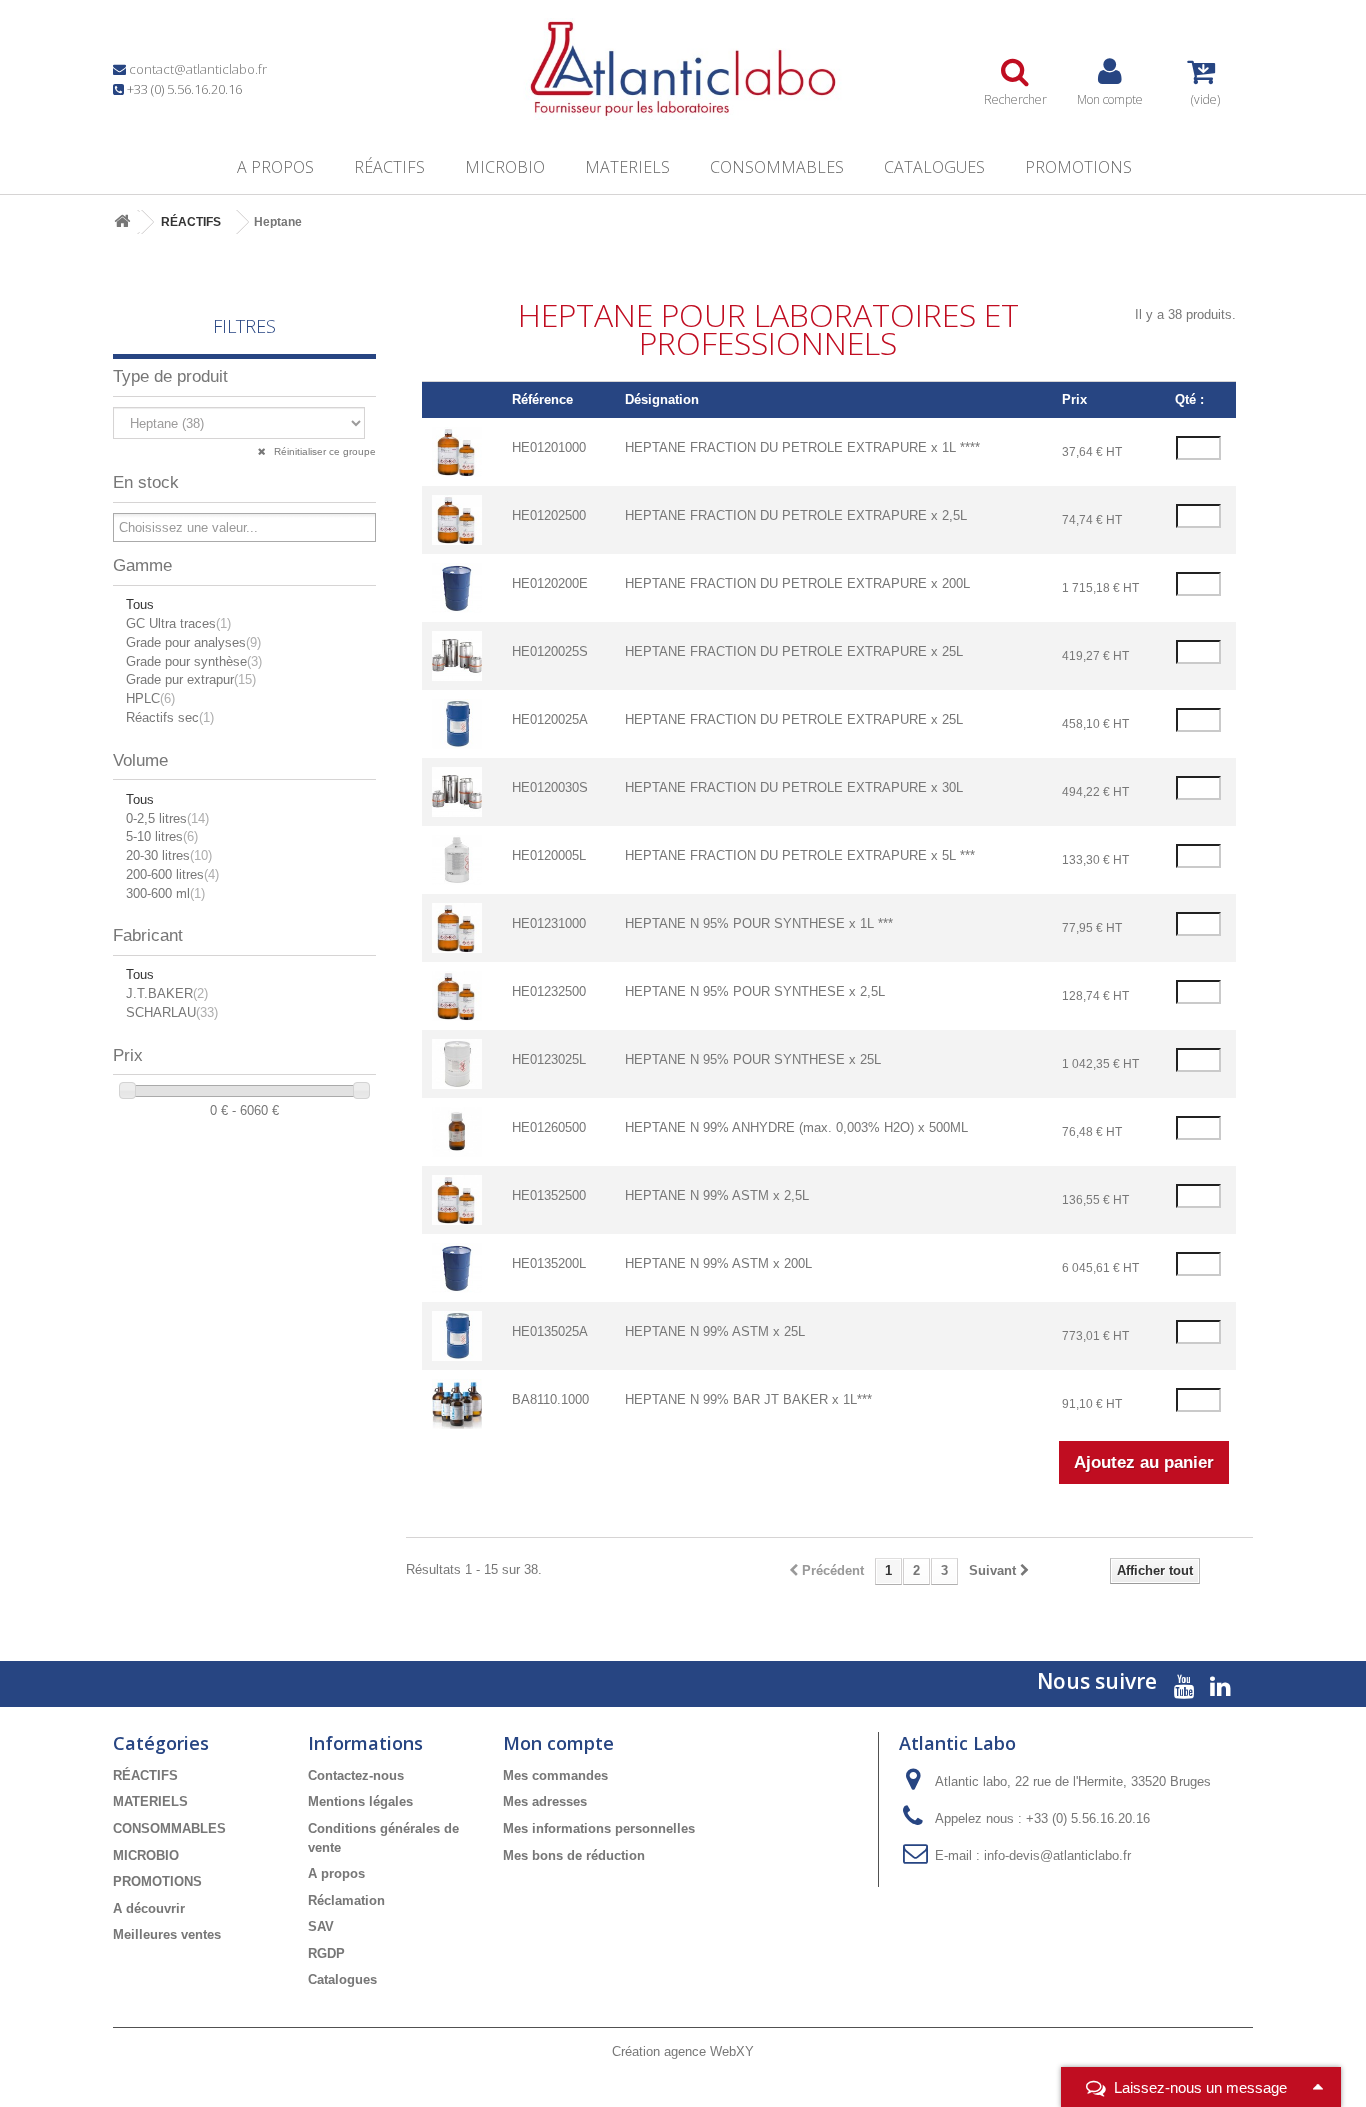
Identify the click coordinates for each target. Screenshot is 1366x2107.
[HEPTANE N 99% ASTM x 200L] (457, 1267)
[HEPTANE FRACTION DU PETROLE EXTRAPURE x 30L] (457, 791)
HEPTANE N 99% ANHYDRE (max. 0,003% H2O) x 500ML (796, 1127)
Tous (140, 604)
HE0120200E (550, 583)
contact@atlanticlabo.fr (198, 69)
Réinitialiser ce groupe (323, 451)
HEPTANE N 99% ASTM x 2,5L (717, 1195)
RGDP (326, 1953)
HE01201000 (549, 447)
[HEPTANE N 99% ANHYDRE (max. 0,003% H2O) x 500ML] (457, 1131)
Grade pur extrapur (191, 679)
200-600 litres (172, 874)
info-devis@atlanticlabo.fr (1057, 1855)
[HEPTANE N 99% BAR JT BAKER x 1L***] (457, 1403)
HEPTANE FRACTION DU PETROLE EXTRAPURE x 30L (794, 787)
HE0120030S (550, 787)
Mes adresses (545, 1801)
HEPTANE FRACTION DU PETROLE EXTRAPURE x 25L (794, 651)
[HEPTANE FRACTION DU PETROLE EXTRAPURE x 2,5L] (457, 519)
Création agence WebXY (683, 2051)
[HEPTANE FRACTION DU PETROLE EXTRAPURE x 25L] (457, 655)
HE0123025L (549, 1059)
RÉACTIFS (389, 167)
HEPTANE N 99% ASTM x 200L (718, 1263)
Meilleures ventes (167, 1934)
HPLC (150, 698)
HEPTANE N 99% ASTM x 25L (715, 1331)
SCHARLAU (172, 1012)
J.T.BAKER (167, 993)
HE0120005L (549, 855)
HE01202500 (549, 515)
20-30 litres (169, 855)
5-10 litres (162, 836)
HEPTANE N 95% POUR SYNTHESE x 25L (753, 1059)
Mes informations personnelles (599, 1828)
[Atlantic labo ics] (683, 69)
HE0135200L (549, 1263)
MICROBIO (505, 167)
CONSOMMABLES (777, 167)
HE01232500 (549, 991)
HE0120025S (550, 651)
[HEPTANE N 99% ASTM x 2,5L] (457, 1199)
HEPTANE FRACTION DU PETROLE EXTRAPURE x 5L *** (800, 855)
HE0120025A (550, 719)
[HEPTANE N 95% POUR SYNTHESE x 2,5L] (457, 995)
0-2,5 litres (167, 818)
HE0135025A (550, 1331)
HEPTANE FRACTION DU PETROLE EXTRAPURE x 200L (797, 583)
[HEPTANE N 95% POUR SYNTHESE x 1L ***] (457, 927)
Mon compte (558, 1743)
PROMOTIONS (1078, 167)
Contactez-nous (356, 1775)
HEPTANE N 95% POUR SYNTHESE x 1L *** (759, 923)
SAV (321, 1926)
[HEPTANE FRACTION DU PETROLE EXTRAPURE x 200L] (457, 587)
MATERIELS (627, 167)
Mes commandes (555, 1775)
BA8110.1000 (550, 1399)
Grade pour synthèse (194, 661)
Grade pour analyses (193, 642)
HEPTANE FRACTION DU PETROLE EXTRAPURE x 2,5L (796, 515)
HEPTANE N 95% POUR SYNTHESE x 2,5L (755, 991)
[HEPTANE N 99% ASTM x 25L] (457, 1335)
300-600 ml (165, 893)
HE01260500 (549, 1127)
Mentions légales (360, 1801)
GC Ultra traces (178, 623)
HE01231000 (549, 923)
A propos (275, 167)
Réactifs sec (170, 717)
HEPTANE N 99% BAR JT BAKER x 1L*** (748, 1399)
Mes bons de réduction (574, 1855)
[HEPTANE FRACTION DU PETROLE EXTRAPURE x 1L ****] (457, 451)
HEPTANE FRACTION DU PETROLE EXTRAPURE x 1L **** (802, 447)
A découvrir (149, 1908)
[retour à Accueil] (122, 222)
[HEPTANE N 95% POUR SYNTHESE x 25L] (457, 1063)
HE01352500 (549, 1195)
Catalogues (934, 167)
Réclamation (346, 1900)
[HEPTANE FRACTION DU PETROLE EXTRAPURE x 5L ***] (457, 859)
